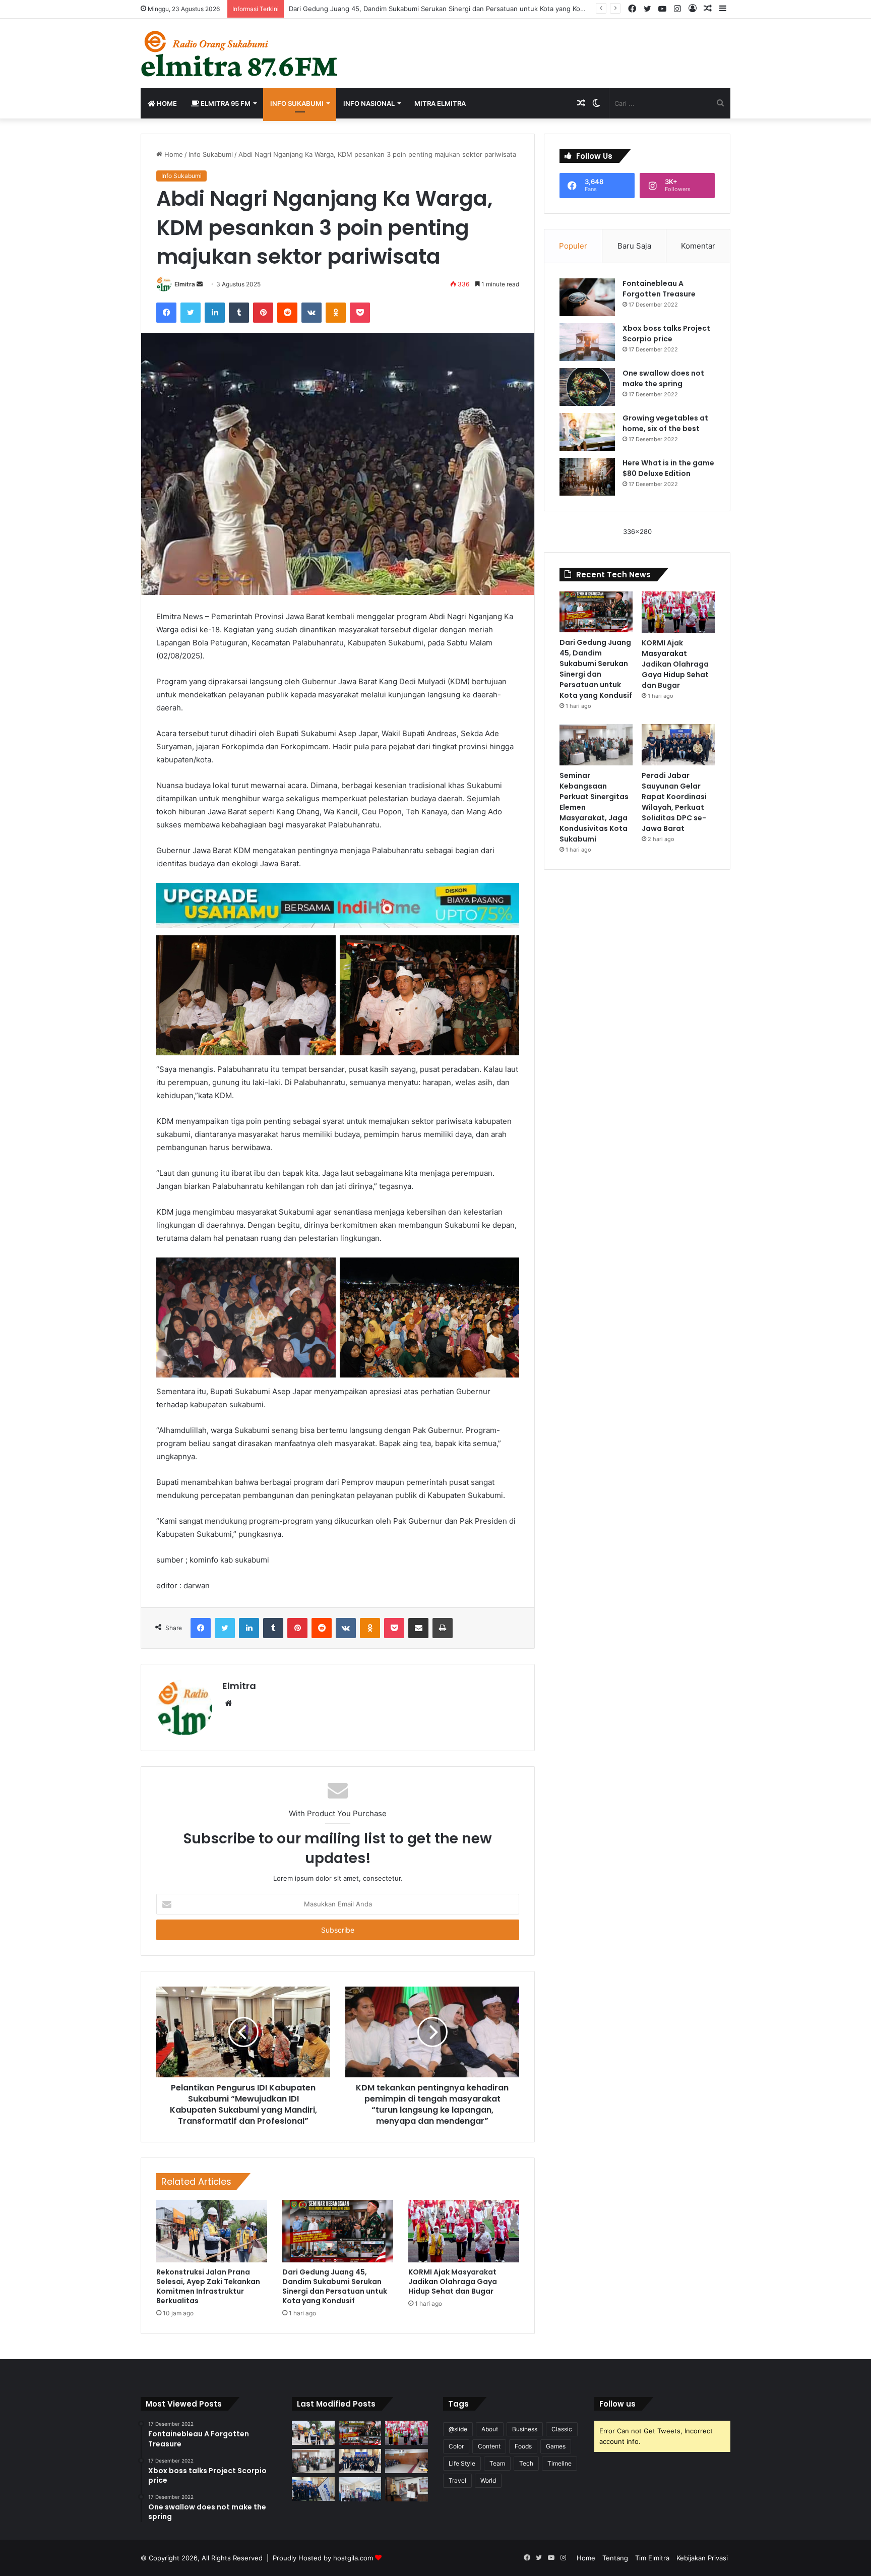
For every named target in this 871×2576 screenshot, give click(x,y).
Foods (523, 2446)
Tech (526, 2463)
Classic (562, 2429)
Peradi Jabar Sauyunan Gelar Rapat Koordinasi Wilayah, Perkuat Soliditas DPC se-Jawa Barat (674, 802)
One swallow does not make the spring (663, 378)
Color (456, 2446)
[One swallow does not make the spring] (587, 387)
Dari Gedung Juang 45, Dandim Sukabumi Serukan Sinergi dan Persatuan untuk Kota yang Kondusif (444, 9)
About (490, 2429)
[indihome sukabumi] (338, 904)
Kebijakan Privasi (702, 2558)
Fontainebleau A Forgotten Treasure (659, 289)
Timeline (559, 2463)
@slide (458, 2429)
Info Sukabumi (297, 103)
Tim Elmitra (652, 2558)
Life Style (462, 2463)
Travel (457, 2480)
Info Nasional (369, 103)
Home (166, 103)
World (488, 2480)
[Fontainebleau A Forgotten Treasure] (587, 297)
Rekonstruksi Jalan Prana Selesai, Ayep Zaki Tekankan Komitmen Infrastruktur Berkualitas (208, 2286)
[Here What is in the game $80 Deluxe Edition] (587, 477)
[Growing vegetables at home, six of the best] (587, 432)
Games (556, 2446)
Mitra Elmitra (440, 103)
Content (489, 2446)
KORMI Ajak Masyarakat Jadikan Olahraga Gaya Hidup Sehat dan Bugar (453, 2282)
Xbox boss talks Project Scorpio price (666, 334)
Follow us (617, 2404)
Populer (573, 246)
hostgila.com (353, 2558)
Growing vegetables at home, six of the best (665, 423)
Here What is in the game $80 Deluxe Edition (668, 468)
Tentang (615, 2558)
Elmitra (185, 284)
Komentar (698, 246)
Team (497, 2463)
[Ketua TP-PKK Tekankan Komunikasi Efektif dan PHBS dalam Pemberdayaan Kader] (360, 2489)
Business (525, 2429)
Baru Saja (634, 246)
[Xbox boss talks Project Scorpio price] (587, 342)
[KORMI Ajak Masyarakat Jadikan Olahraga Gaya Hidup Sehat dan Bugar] (464, 2231)
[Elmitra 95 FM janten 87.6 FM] (240, 53)
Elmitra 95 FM (225, 103)
